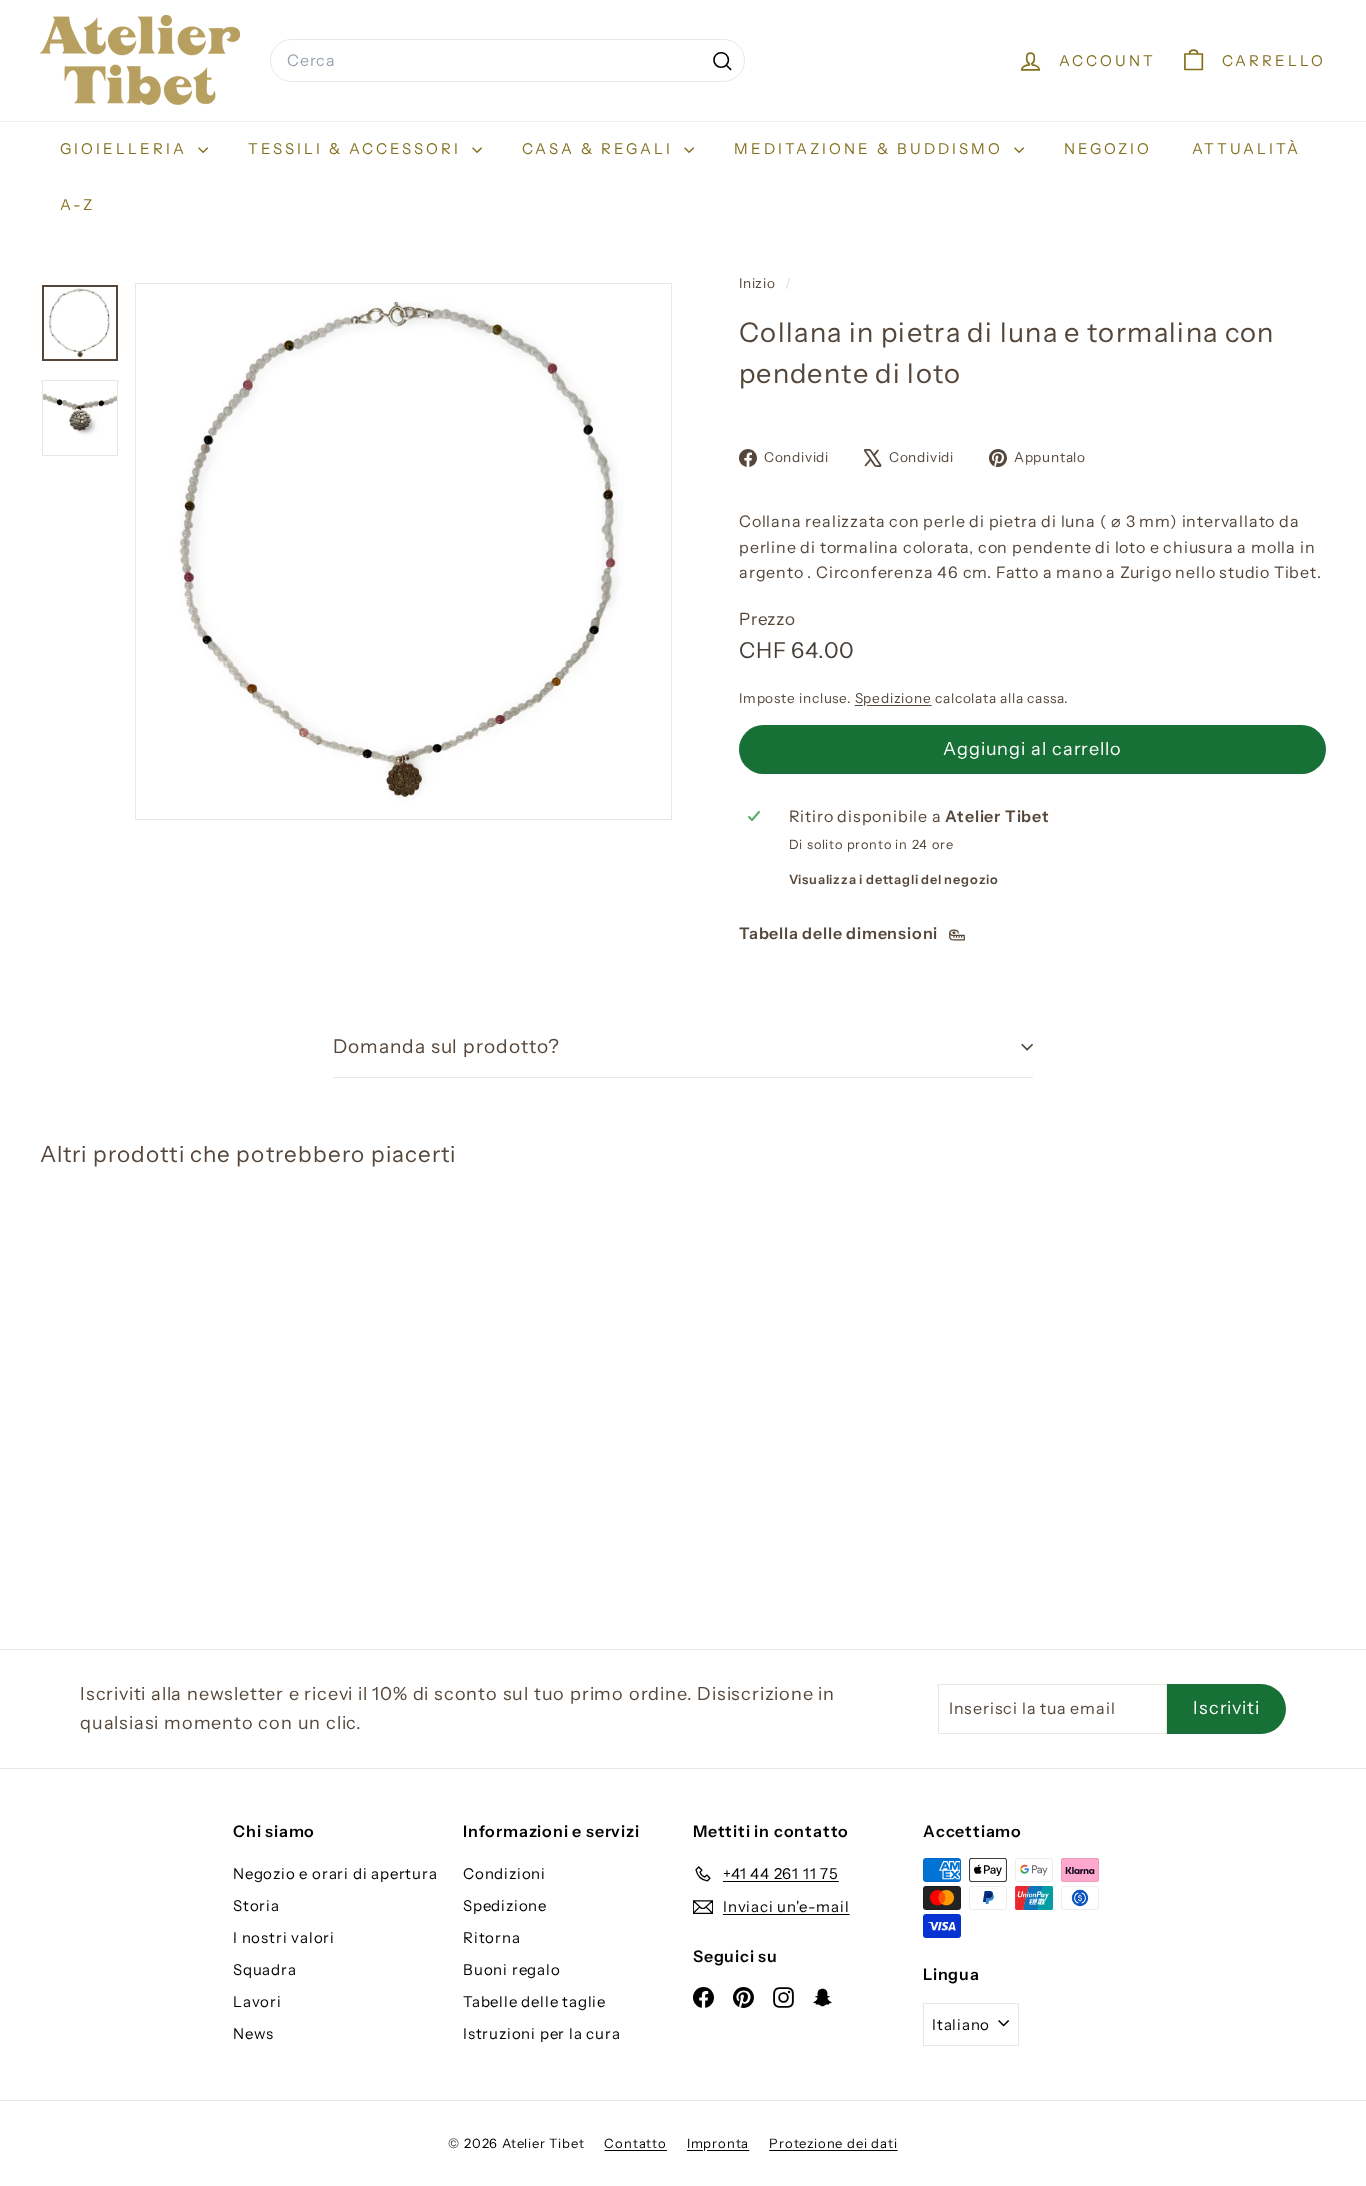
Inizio (759, 283)
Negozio (1108, 148)
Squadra (265, 1969)
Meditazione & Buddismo (871, 148)
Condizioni (504, 1873)
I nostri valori (284, 1937)
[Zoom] (403, 551)
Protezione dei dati (833, 2143)
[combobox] (507, 61)
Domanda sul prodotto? (446, 1046)
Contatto (635, 2143)
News (253, 2033)
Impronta (718, 2143)
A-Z (77, 204)
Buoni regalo (512, 1969)
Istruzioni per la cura (542, 2033)
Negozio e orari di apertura (335, 1873)
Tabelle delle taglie (534, 2001)
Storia (256, 1905)
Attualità (1246, 148)
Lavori (257, 2001)
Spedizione (893, 698)
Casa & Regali (600, 148)
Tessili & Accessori (357, 148)
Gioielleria (126, 148)
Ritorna (492, 1937)
